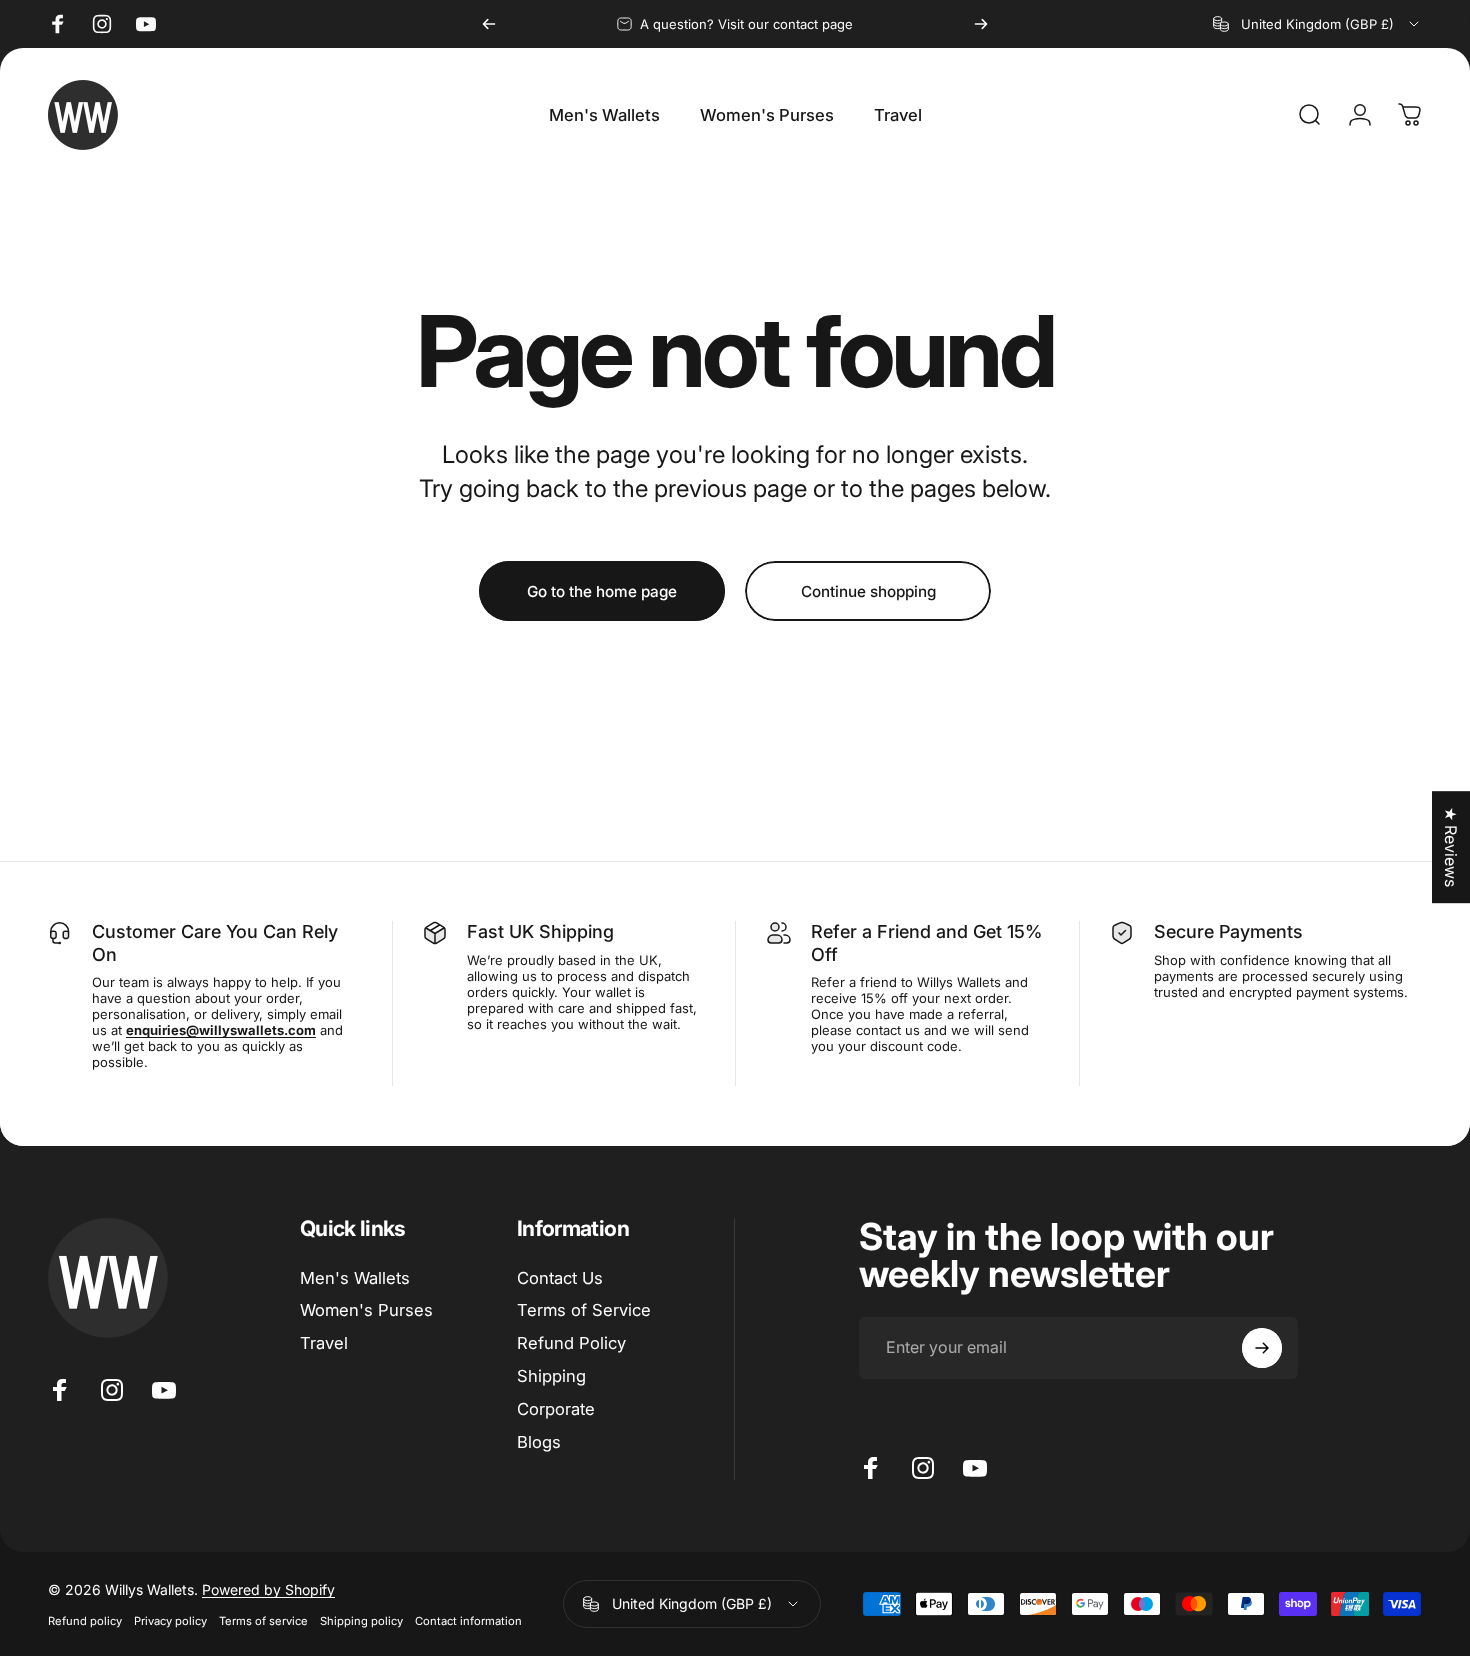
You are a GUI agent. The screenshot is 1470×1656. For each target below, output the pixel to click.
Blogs (539, 1442)
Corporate (556, 1409)
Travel (324, 1343)
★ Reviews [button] (1451, 847)
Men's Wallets (355, 1278)
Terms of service (263, 1621)
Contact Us (560, 1278)
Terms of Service (584, 1310)
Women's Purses (366, 1310)
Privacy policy (170, 1621)
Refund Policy (571, 1343)
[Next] (981, 24)
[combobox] (1317, 24)
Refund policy (85, 1621)
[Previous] (489, 24)
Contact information (468, 1621)
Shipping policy (361, 1621)
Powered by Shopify (268, 1589)
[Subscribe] (1262, 1348)
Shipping (551, 1376)
